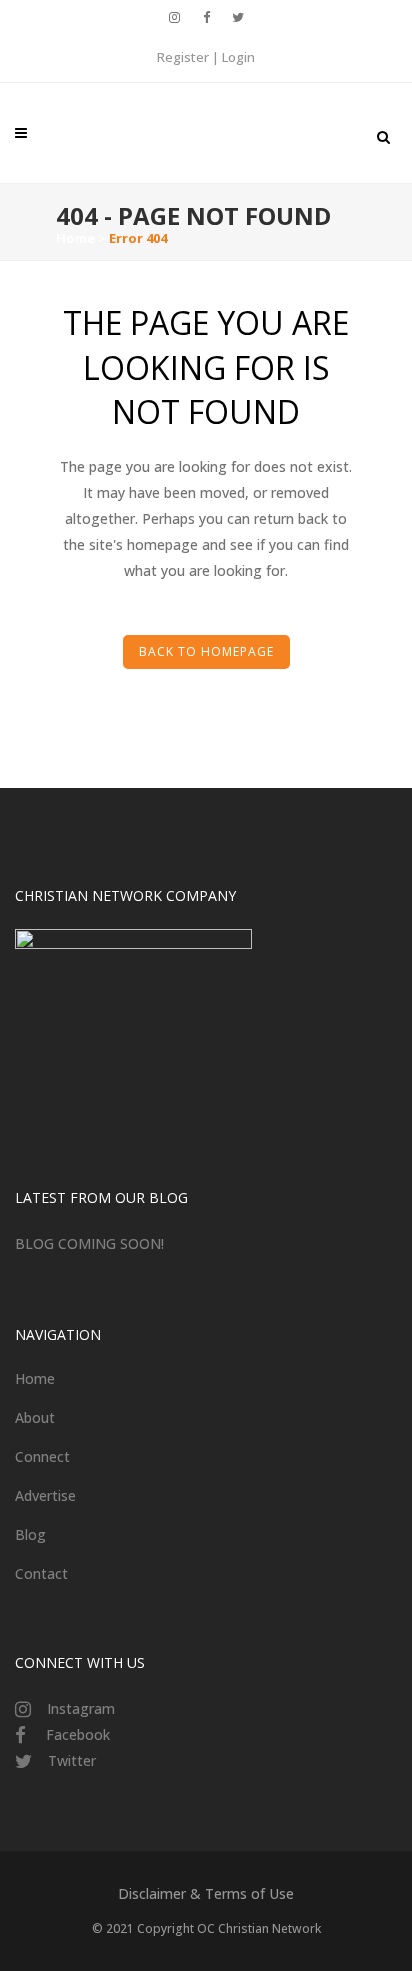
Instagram (81, 1708)
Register (183, 57)
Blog (30, 1534)
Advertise (45, 1495)
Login (238, 57)
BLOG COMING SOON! (89, 1243)
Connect (42, 1456)
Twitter (72, 1760)
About (35, 1417)
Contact (41, 1573)
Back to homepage (206, 651)
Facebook (78, 1734)
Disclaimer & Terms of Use (206, 1893)
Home (75, 238)
